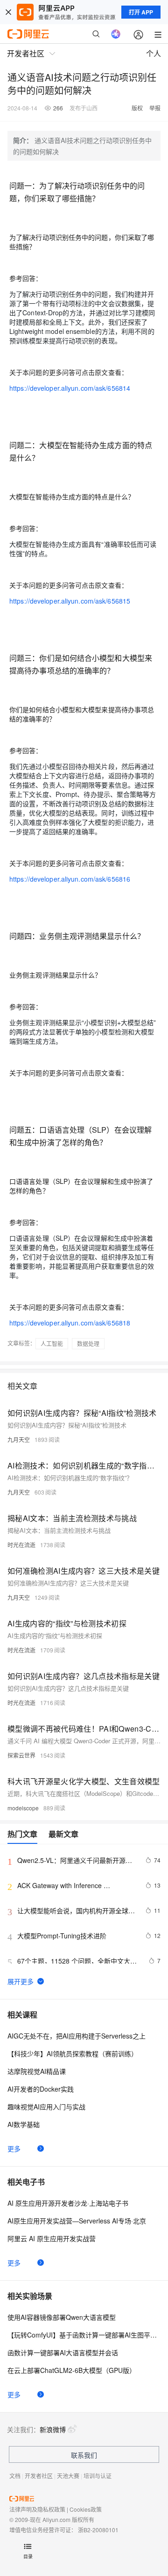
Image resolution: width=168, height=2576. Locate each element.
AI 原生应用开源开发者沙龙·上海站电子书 (68, 2203)
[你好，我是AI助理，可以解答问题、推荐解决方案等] (116, 34)
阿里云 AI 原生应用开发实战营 (52, 2238)
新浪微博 (53, 2429)
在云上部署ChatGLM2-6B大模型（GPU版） (72, 2370)
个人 (154, 53)
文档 (15, 2476)
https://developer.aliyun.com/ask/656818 (70, 1323)
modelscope (23, 1808)
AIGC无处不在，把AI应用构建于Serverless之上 (77, 2036)
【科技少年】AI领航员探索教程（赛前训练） (73, 2053)
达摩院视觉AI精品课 (37, 2071)
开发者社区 (39, 2476)
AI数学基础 (24, 2124)
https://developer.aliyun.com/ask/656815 (70, 601)
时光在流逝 (21, 1545)
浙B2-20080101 (98, 2530)
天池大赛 (68, 2476)
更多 (14, 2148)
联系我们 (84, 2455)
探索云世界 (21, 1755)
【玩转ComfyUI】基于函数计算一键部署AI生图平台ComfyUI (84, 2335)
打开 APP (141, 12)
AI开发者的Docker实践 (41, 2089)
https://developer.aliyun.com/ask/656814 (70, 388)
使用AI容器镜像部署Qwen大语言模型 (62, 2317)
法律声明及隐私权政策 (37, 2509)
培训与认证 (98, 2476)
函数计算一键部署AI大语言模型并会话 (63, 2352)
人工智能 (52, 1343)
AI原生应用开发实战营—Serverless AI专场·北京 (77, 2221)
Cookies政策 (86, 2509)
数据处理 (88, 1343)
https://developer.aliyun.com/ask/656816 (70, 879)
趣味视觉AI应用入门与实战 (46, 2107)
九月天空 (19, 1439)
